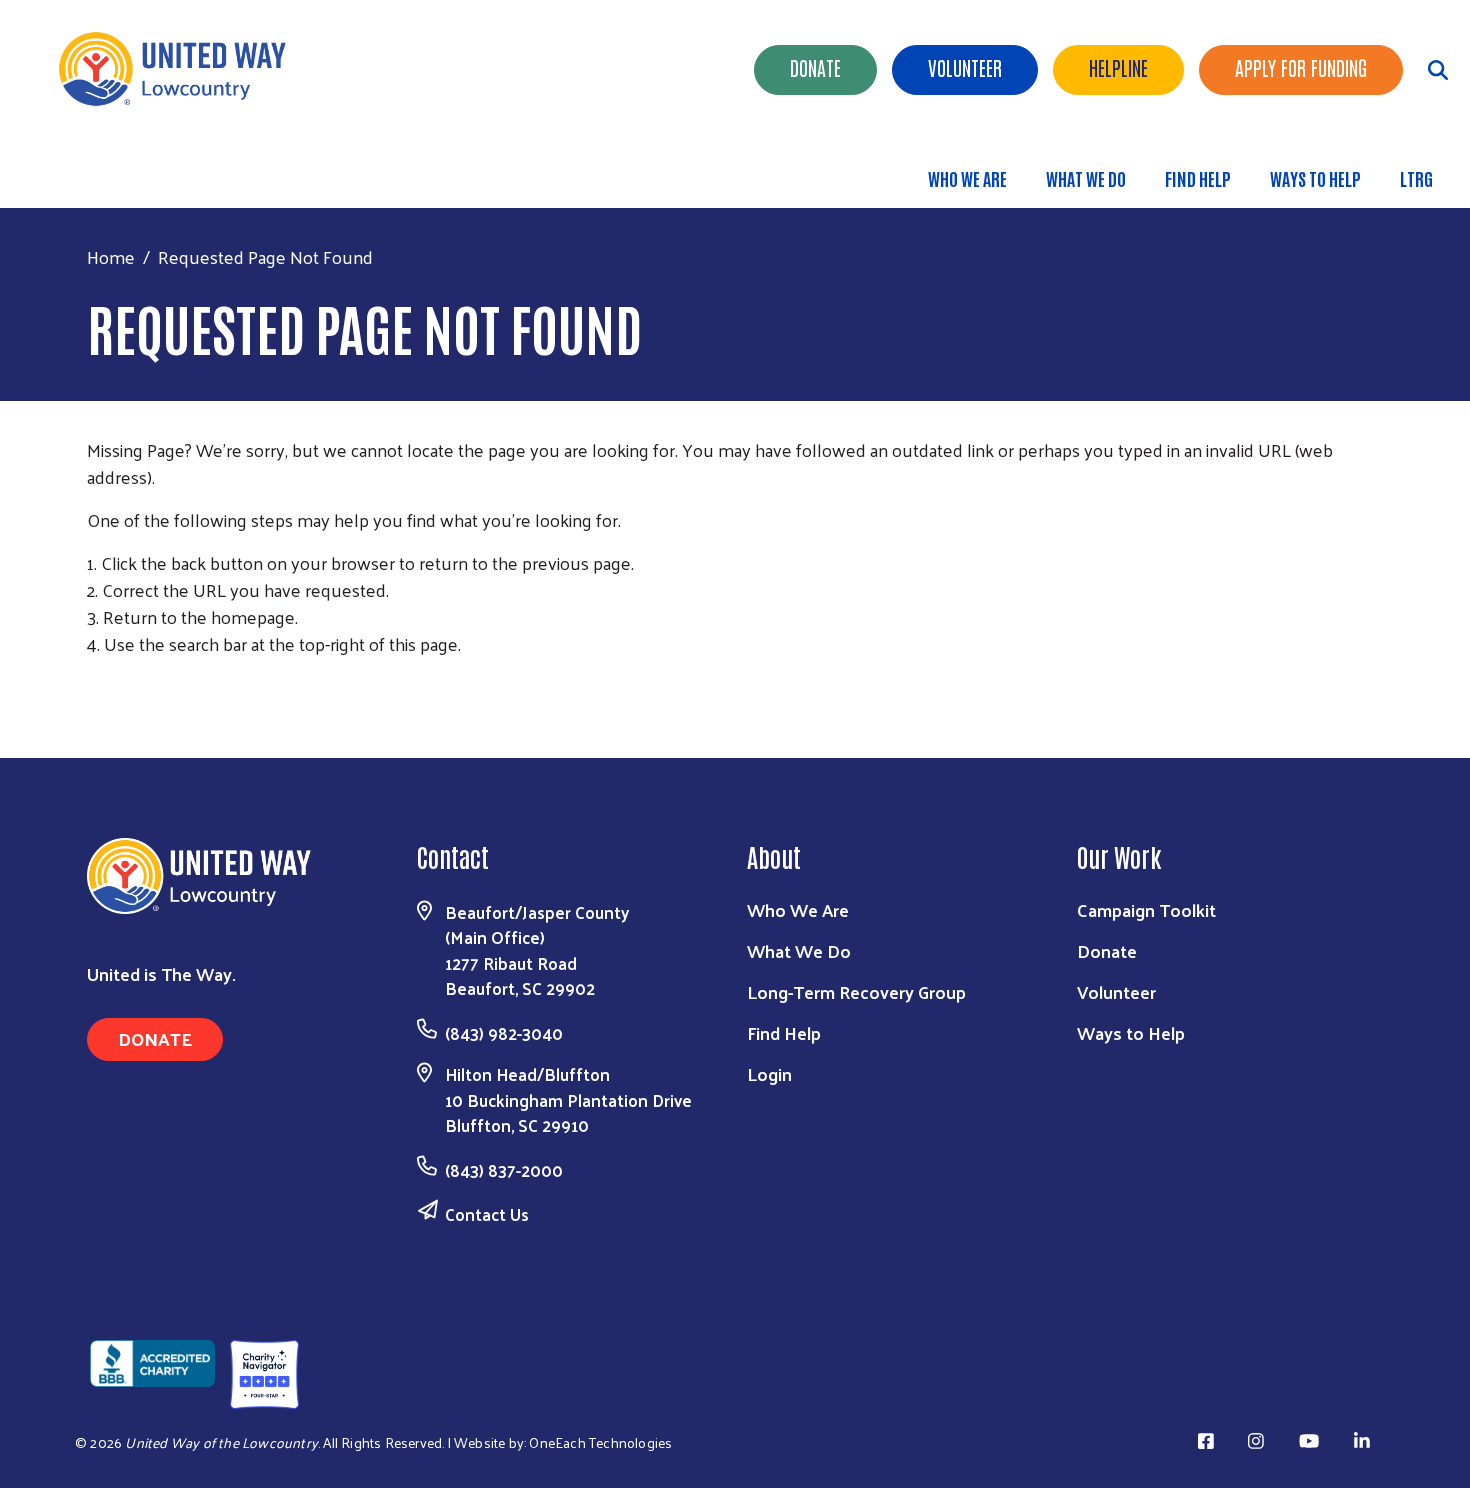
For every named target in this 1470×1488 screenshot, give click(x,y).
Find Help (1198, 178)
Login (769, 1073)
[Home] (180, 69)
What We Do (1086, 178)
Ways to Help (1315, 178)
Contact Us (487, 1214)
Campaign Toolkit (1146, 909)
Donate (815, 67)
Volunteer (965, 67)
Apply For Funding (1301, 67)
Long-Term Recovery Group (856, 991)
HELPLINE (1118, 67)
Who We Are (967, 178)
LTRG (1416, 178)
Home (111, 256)
